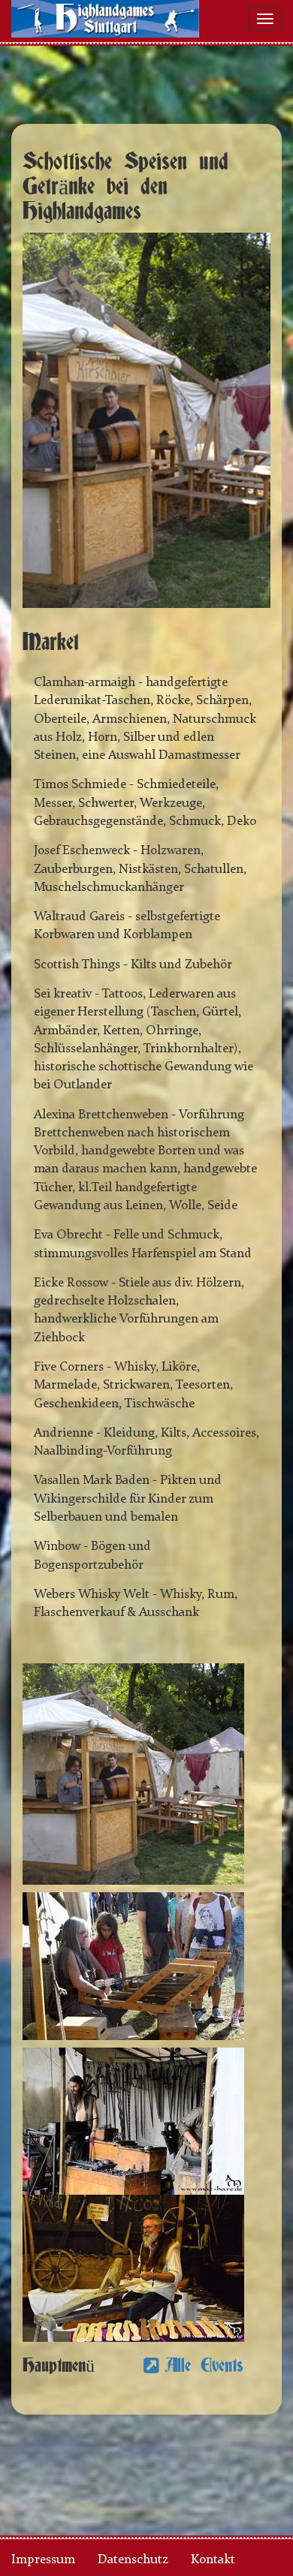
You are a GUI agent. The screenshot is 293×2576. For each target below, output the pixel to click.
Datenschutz (133, 2560)
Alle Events (204, 2366)
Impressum (43, 2560)
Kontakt (213, 2560)
